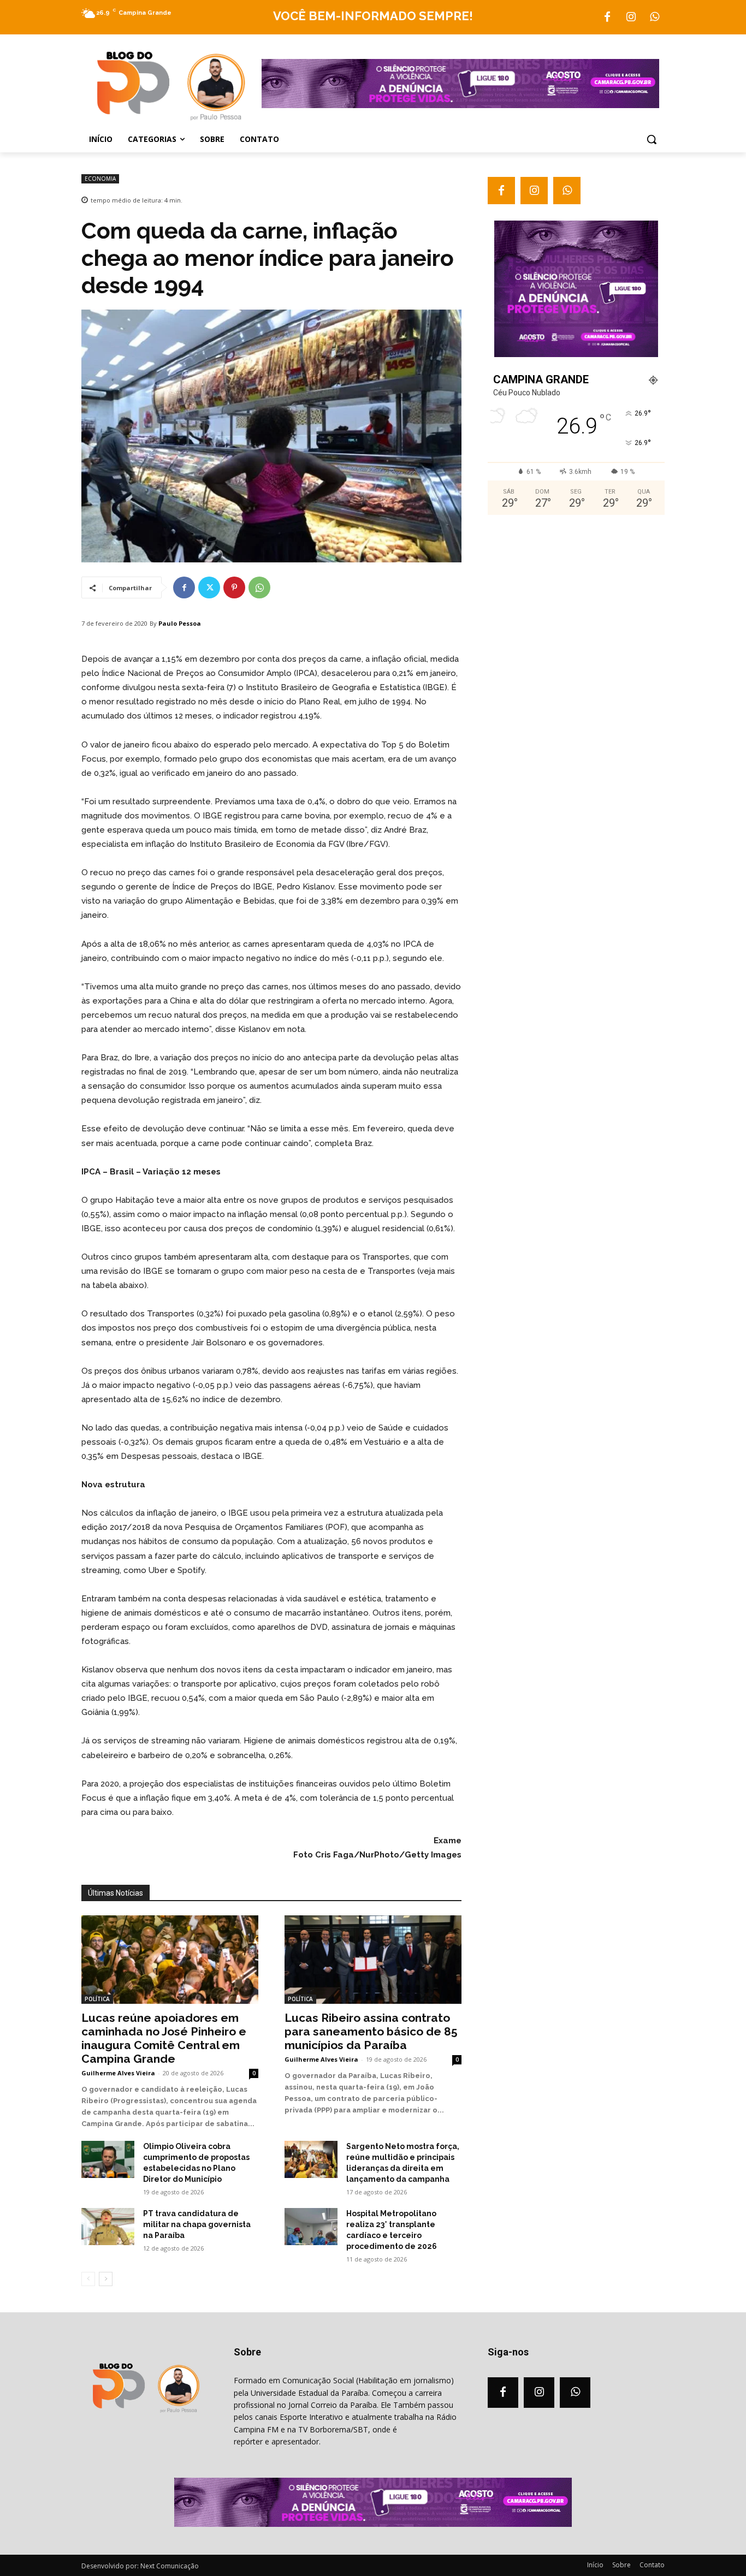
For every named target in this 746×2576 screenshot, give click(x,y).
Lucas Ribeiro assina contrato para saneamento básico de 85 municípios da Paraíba (371, 2031)
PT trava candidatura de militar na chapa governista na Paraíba (197, 2224)
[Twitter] (209, 587)
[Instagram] (631, 17)
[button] (652, 139)
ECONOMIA (100, 179)
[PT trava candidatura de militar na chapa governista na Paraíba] (108, 2227)
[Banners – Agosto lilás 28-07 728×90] (460, 105)
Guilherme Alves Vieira (118, 2073)
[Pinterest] (234, 587)
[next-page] (106, 2279)
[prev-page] (88, 2279)
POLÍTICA (97, 1999)
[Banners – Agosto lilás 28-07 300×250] (576, 354)
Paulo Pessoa (180, 623)
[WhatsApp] (654, 17)
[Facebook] (607, 17)
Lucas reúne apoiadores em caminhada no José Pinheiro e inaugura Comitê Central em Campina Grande (164, 2038)
